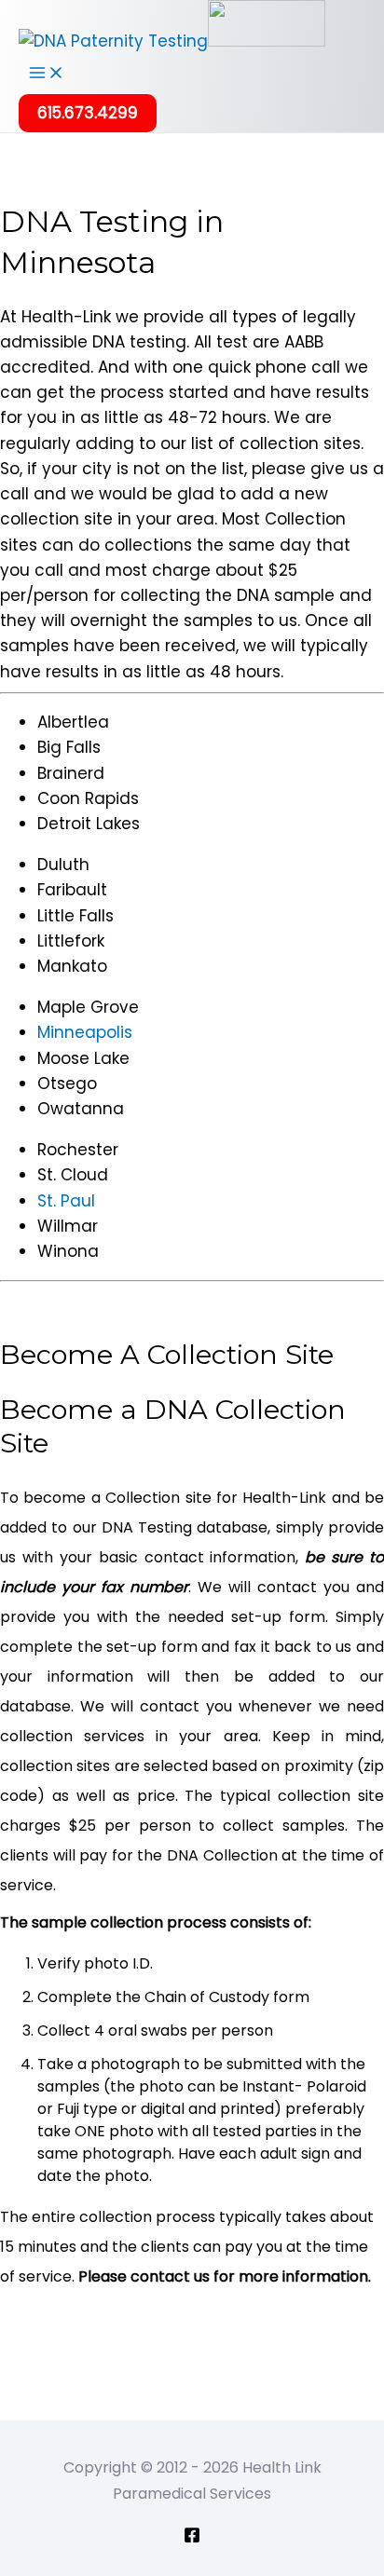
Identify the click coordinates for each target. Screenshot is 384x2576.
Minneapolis (85, 1032)
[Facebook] (192, 2538)
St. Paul (66, 1201)
